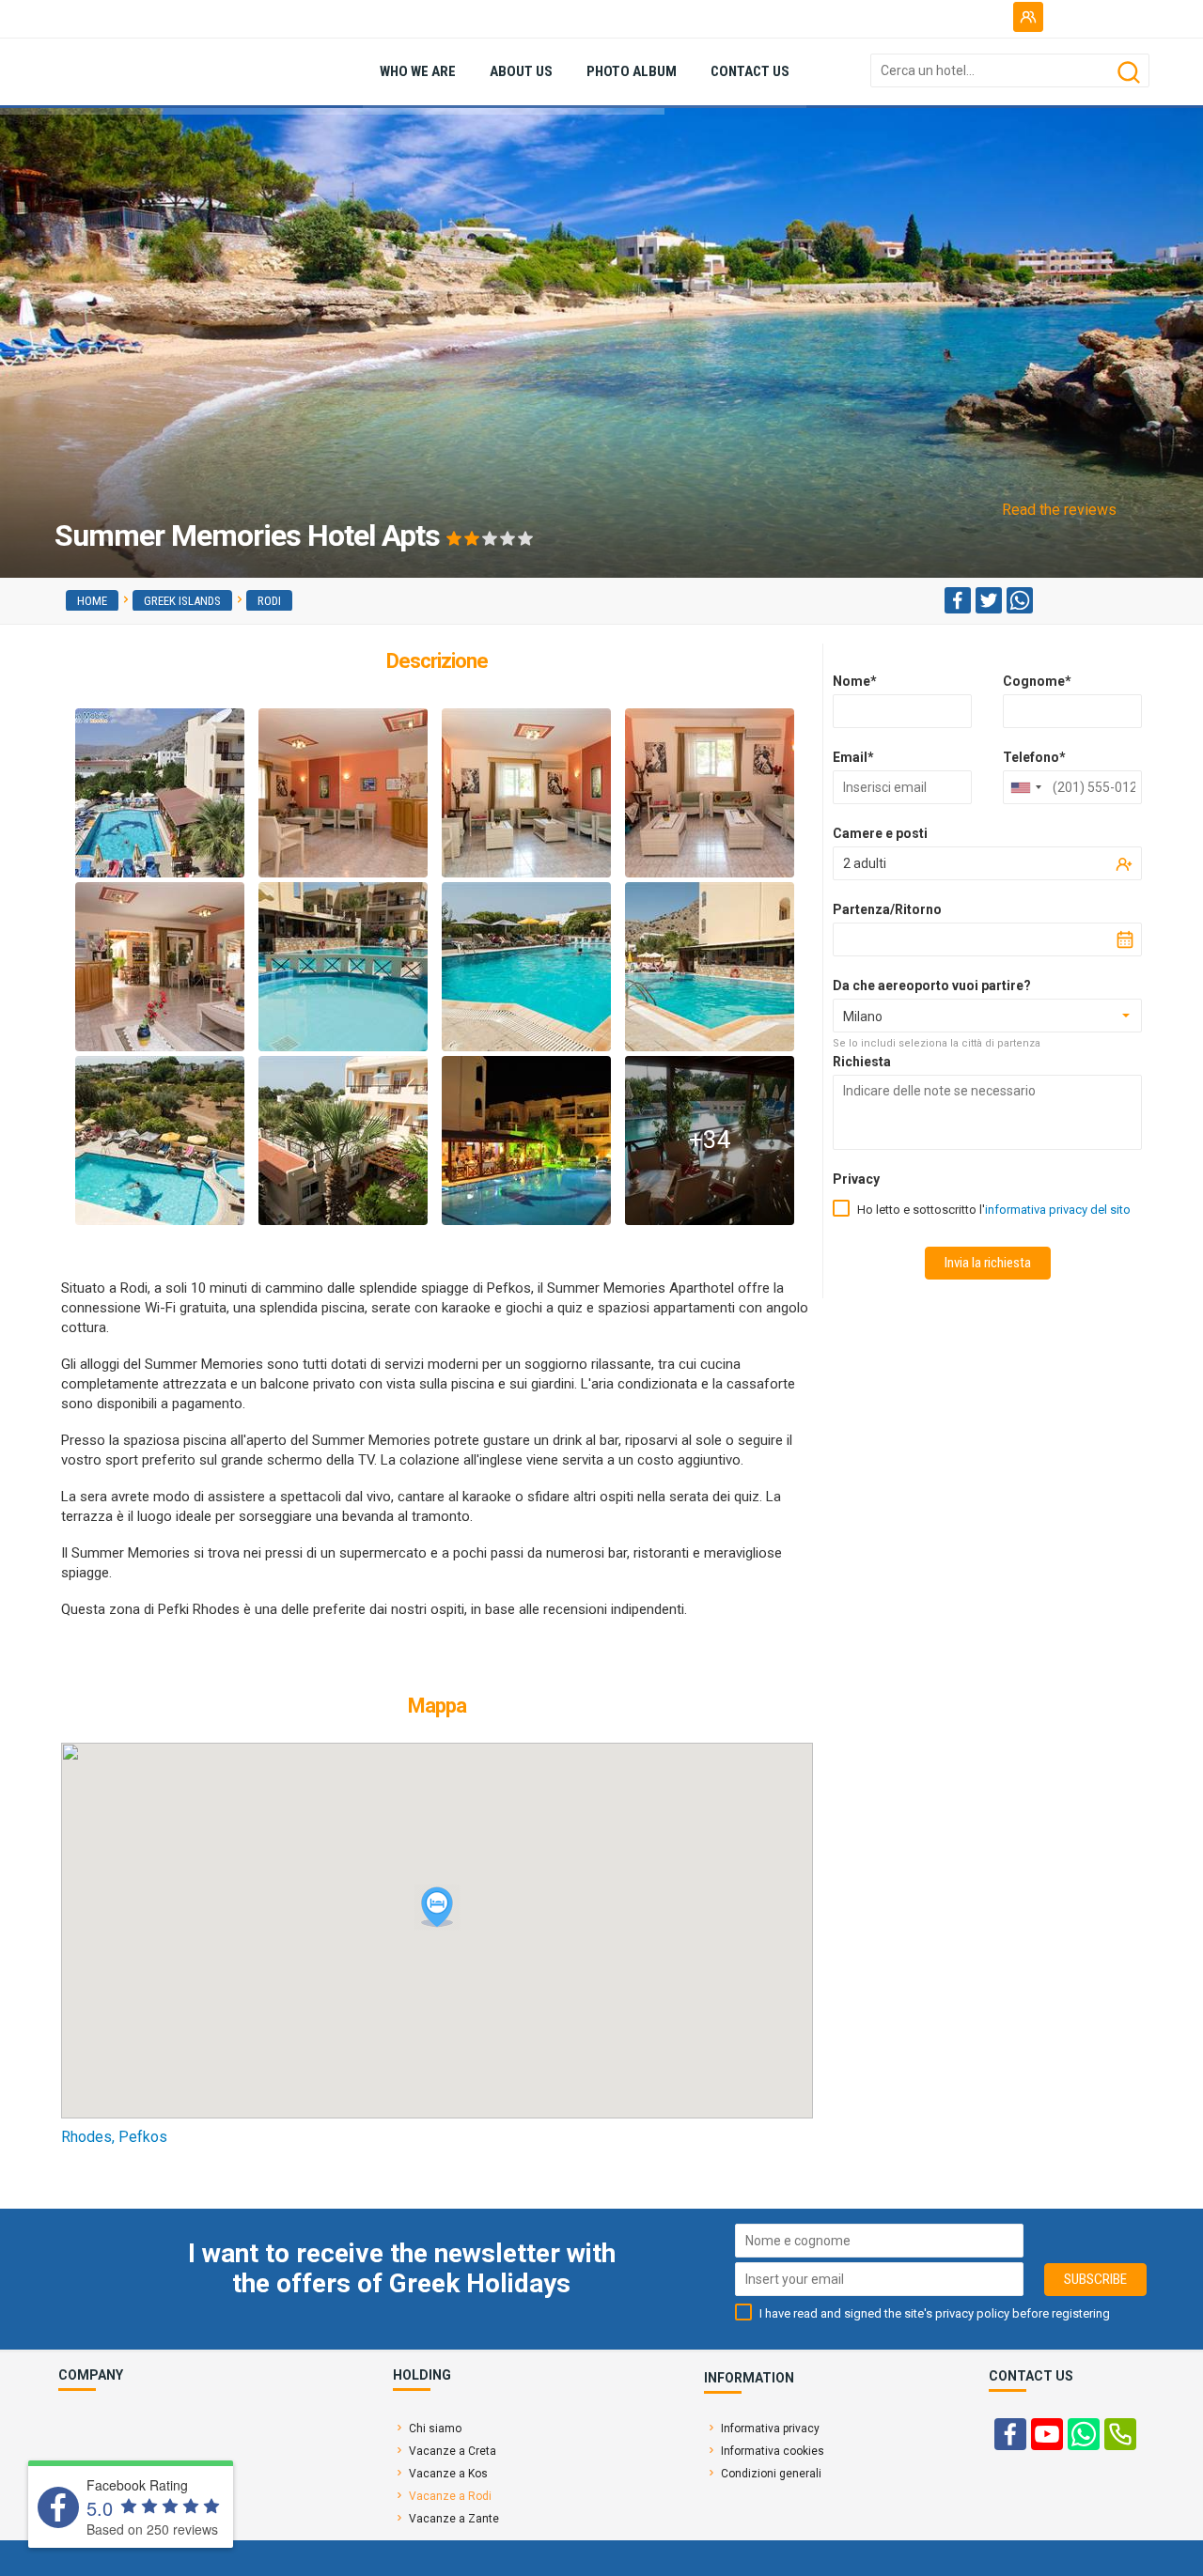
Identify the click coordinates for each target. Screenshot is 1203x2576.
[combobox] (1025, 787)
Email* (853, 757)
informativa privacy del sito (1058, 1210)
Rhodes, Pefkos (114, 2137)
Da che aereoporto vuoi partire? (932, 985)
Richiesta (862, 1062)
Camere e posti (880, 833)
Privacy (856, 1179)
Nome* (855, 681)
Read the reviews (1059, 510)
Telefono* (1034, 757)
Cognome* (1037, 681)
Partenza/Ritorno (887, 909)
